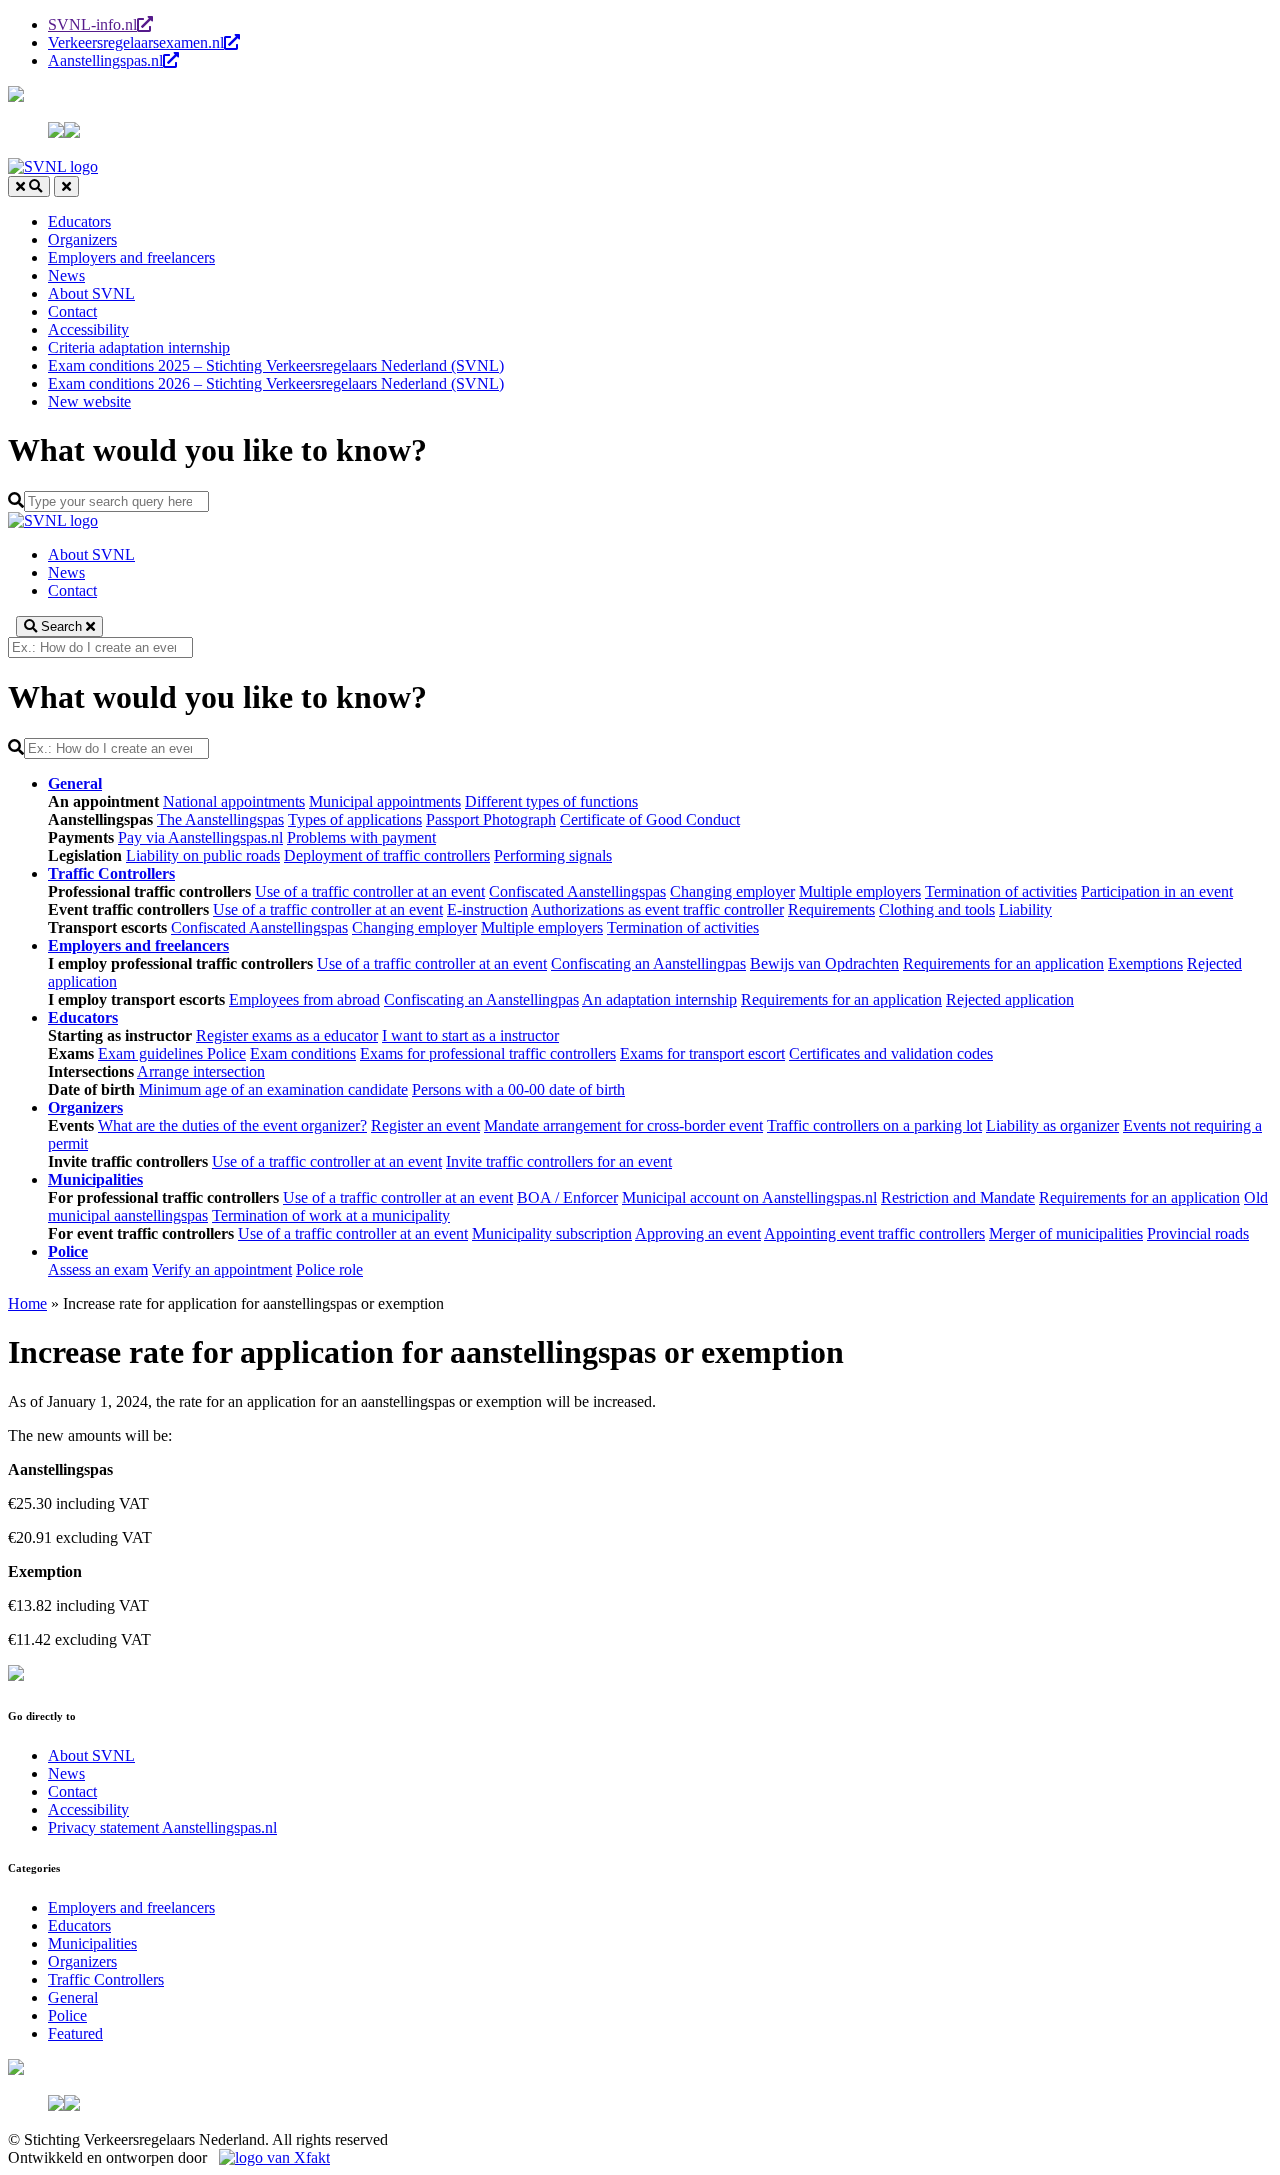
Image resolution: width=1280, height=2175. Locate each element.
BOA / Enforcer (567, 1197)
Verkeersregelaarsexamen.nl (136, 42)
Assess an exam (98, 1269)
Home (27, 1303)
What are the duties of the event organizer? (232, 1125)
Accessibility (88, 329)
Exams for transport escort (702, 1053)
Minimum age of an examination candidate (273, 1089)
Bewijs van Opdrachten (824, 963)
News (66, 275)
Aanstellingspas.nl (105, 60)
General (73, 1997)
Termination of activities (1001, 891)
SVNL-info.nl (92, 24)
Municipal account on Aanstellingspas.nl (749, 1197)
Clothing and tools (937, 909)
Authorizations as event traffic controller (657, 909)
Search (61, 626)
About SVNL (91, 293)
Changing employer (732, 891)
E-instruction (487, 909)
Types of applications (355, 819)
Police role (329, 1269)
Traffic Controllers (106, 1979)
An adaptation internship (659, 999)
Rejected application (1010, 999)
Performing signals (553, 855)
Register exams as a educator (287, 1035)
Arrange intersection (201, 1071)
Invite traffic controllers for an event (559, 1161)
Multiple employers (860, 891)
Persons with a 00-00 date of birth (518, 1089)
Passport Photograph (491, 819)
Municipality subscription (552, 1233)
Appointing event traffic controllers (874, 1233)
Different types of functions (551, 801)
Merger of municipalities (1066, 1233)
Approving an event (698, 1233)
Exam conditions (303, 1053)
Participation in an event (1157, 891)
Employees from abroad (304, 999)
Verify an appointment (222, 1269)
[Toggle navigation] (66, 186)
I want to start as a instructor (470, 1035)
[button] (16, 96)
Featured (75, 2033)
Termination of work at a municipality (331, 1215)
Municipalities (92, 1943)
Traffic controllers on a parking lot (874, 1125)
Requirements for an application (1003, 963)
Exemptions (1145, 963)
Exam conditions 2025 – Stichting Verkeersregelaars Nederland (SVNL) (276, 365)
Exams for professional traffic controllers (488, 1053)
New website (89, 401)
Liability (1025, 909)
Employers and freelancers (131, 257)
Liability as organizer (1052, 1125)
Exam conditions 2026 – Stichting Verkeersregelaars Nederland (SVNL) (276, 383)
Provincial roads (1198, 1233)
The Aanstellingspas (220, 819)
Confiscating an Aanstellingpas (648, 963)
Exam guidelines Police (172, 1053)
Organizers (82, 239)
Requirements (831, 909)
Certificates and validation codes (891, 1053)
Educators (79, 221)
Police (67, 2015)
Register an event (425, 1125)
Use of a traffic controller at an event (370, 891)
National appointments (234, 801)
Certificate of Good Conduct (650, 819)
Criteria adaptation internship (139, 347)
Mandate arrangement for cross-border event (623, 1125)
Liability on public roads (203, 855)
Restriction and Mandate (958, 1197)
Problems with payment (361, 837)
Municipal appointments (385, 801)
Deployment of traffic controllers (387, 855)
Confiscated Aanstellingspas (577, 891)
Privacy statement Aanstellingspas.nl (162, 1827)
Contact (72, 311)
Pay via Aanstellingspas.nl (200, 837)
